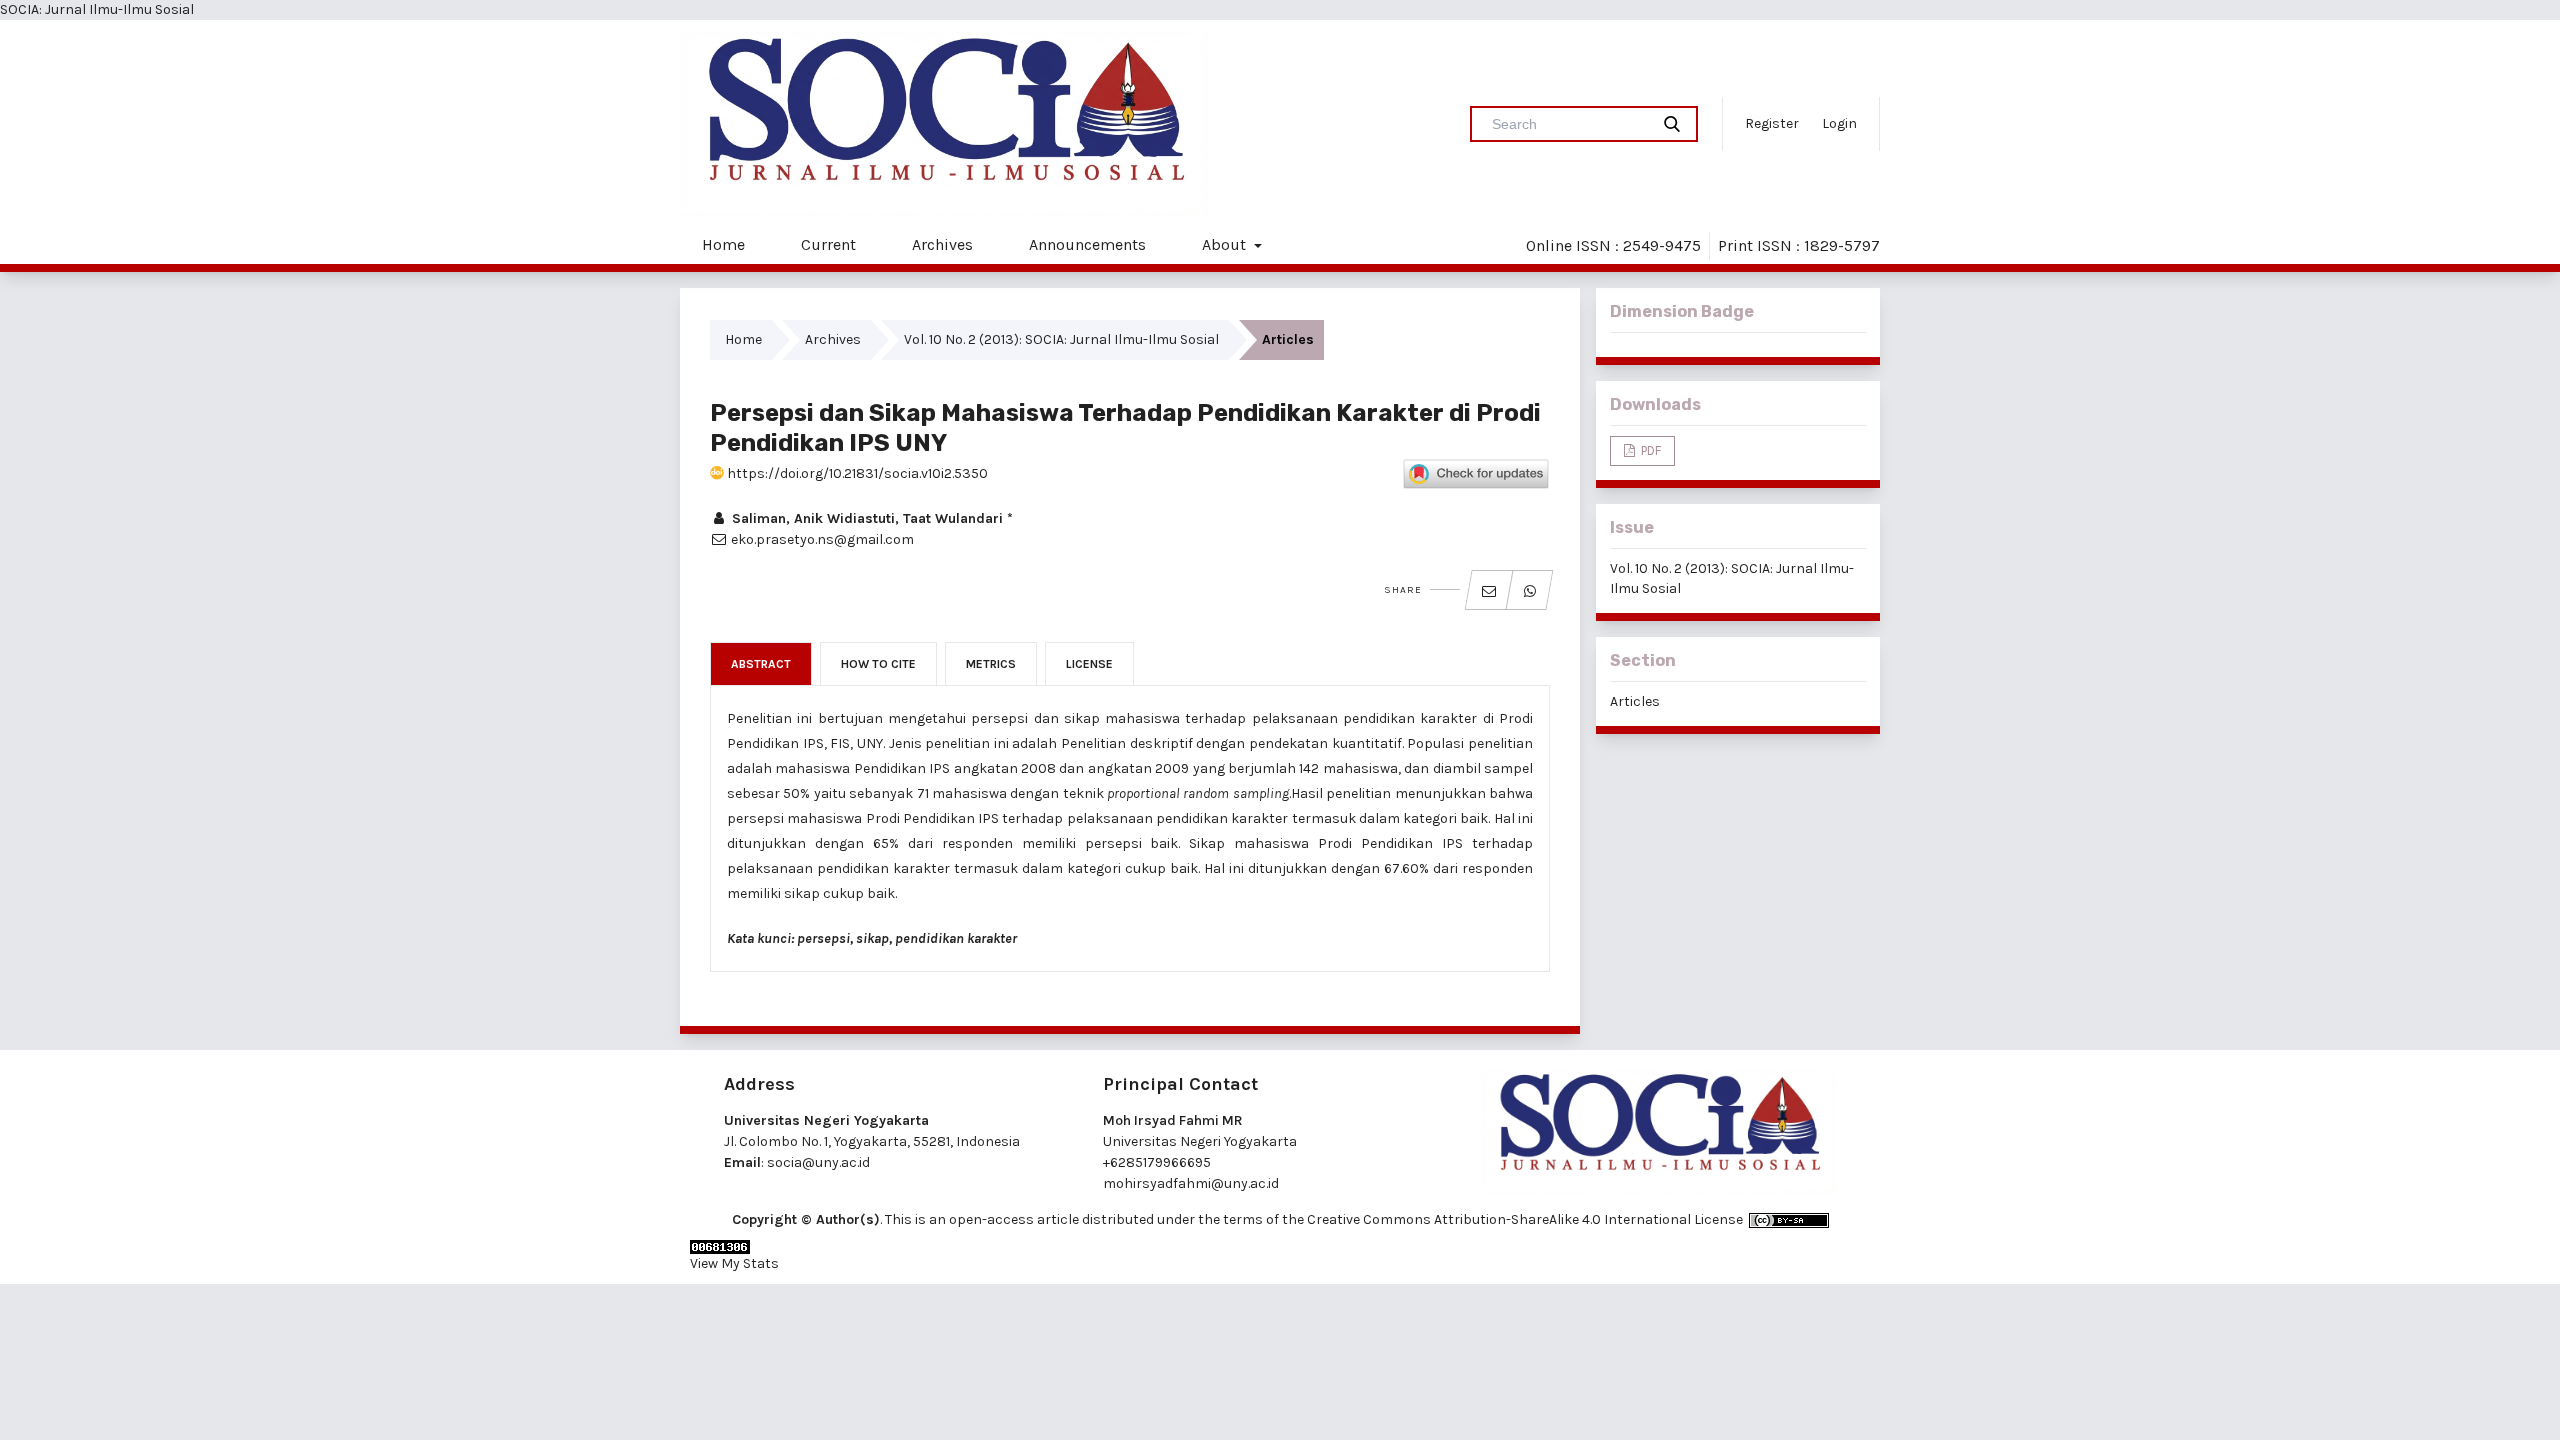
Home (723, 244)
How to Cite (878, 664)
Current (828, 244)
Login (1839, 123)
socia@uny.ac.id (818, 1162)
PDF (1649, 450)
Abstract (761, 664)
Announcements (1087, 244)
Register (1772, 123)
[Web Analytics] (1280, 1247)
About (1226, 244)
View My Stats (734, 1263)
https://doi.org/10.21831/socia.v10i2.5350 (856, 473)
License (1089, 664)
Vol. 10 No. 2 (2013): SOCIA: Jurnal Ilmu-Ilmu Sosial (1061, 339)
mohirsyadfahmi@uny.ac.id (1191, 1183)
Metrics (991, 664)
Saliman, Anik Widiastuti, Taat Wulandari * (870, 518)
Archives (942, 244)
